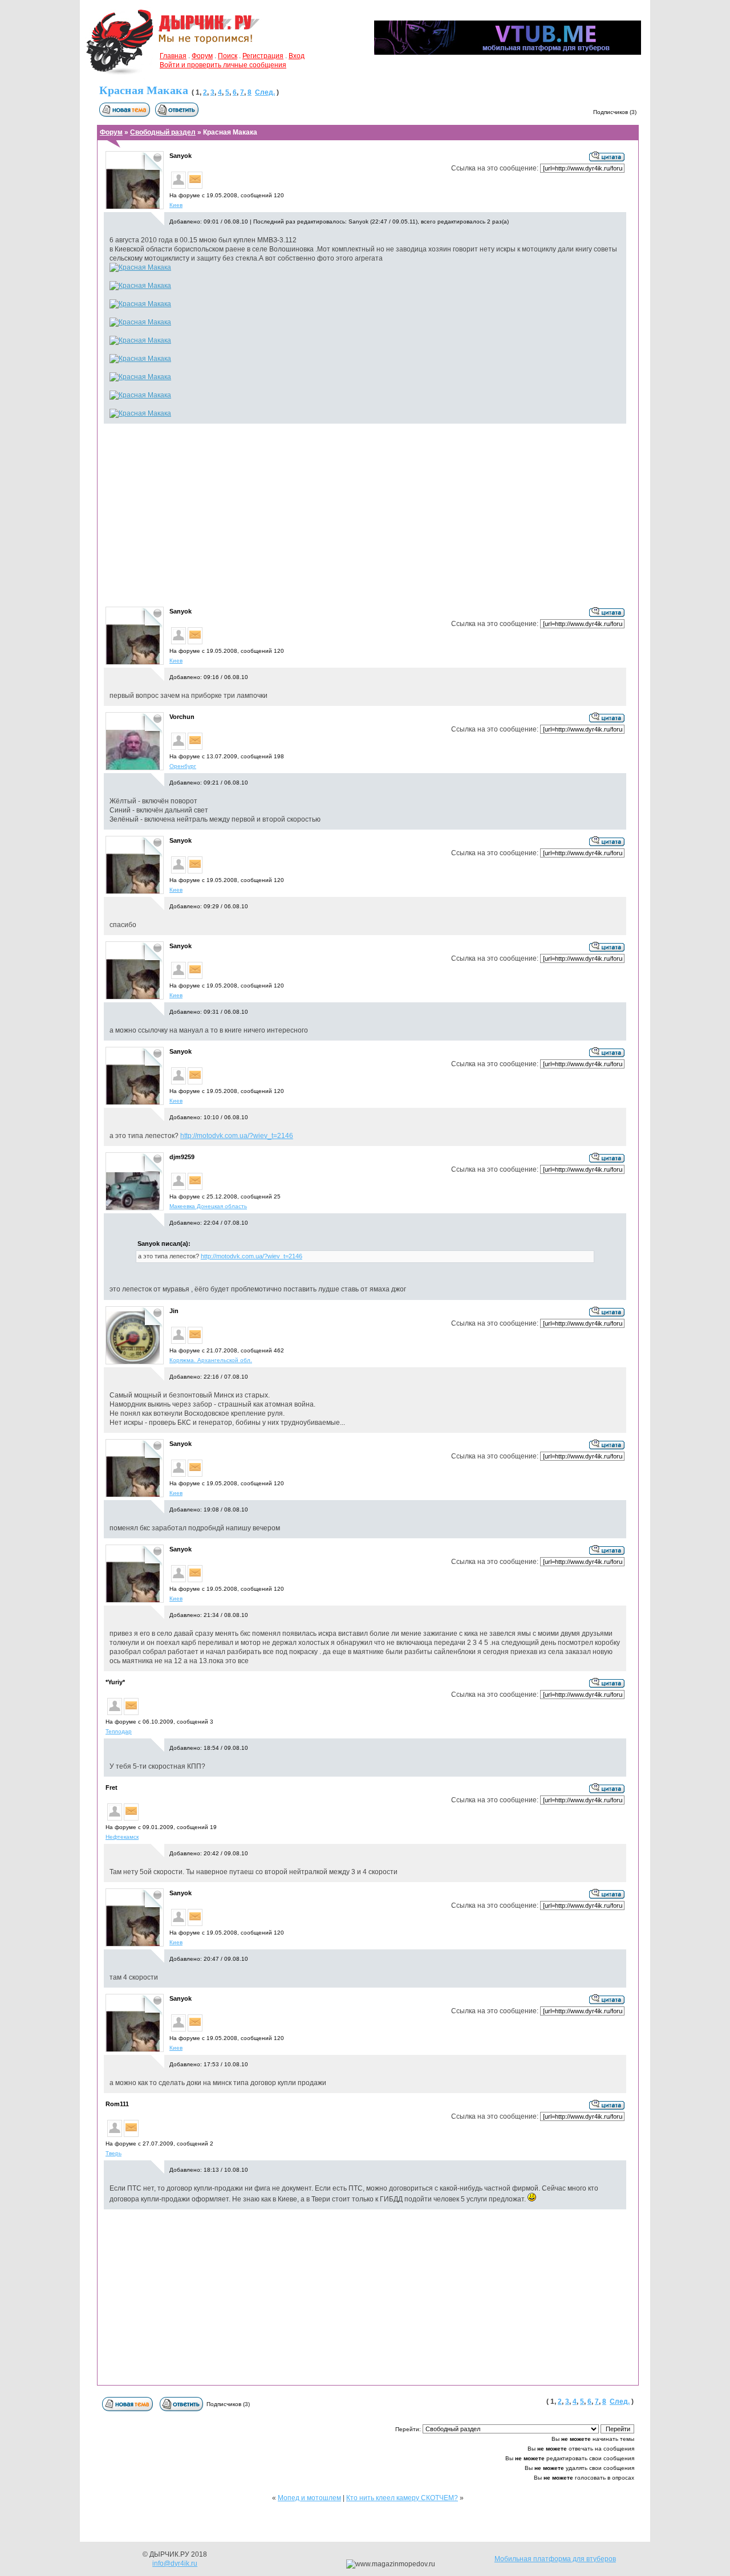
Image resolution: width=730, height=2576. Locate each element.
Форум (202, 56)
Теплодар (119, 1731)
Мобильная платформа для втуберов (555, 2559)
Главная (173, 56)
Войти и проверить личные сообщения (223, 65)
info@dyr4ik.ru (175, 2563)
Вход (297, 56)
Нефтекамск (122, 1837)
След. (265, 92)
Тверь (113, 2153)
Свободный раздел (163, 132)
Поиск (228, 56)
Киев (176, 205)
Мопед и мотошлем (309, 2498)
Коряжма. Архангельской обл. (211, 1360)
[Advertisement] (365, 514)
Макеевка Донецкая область (208, 1206)
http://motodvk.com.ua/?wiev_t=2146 (237, 1136)
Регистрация (263, 56)
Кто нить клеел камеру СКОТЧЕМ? (402, 2498)
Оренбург (183, 766)
